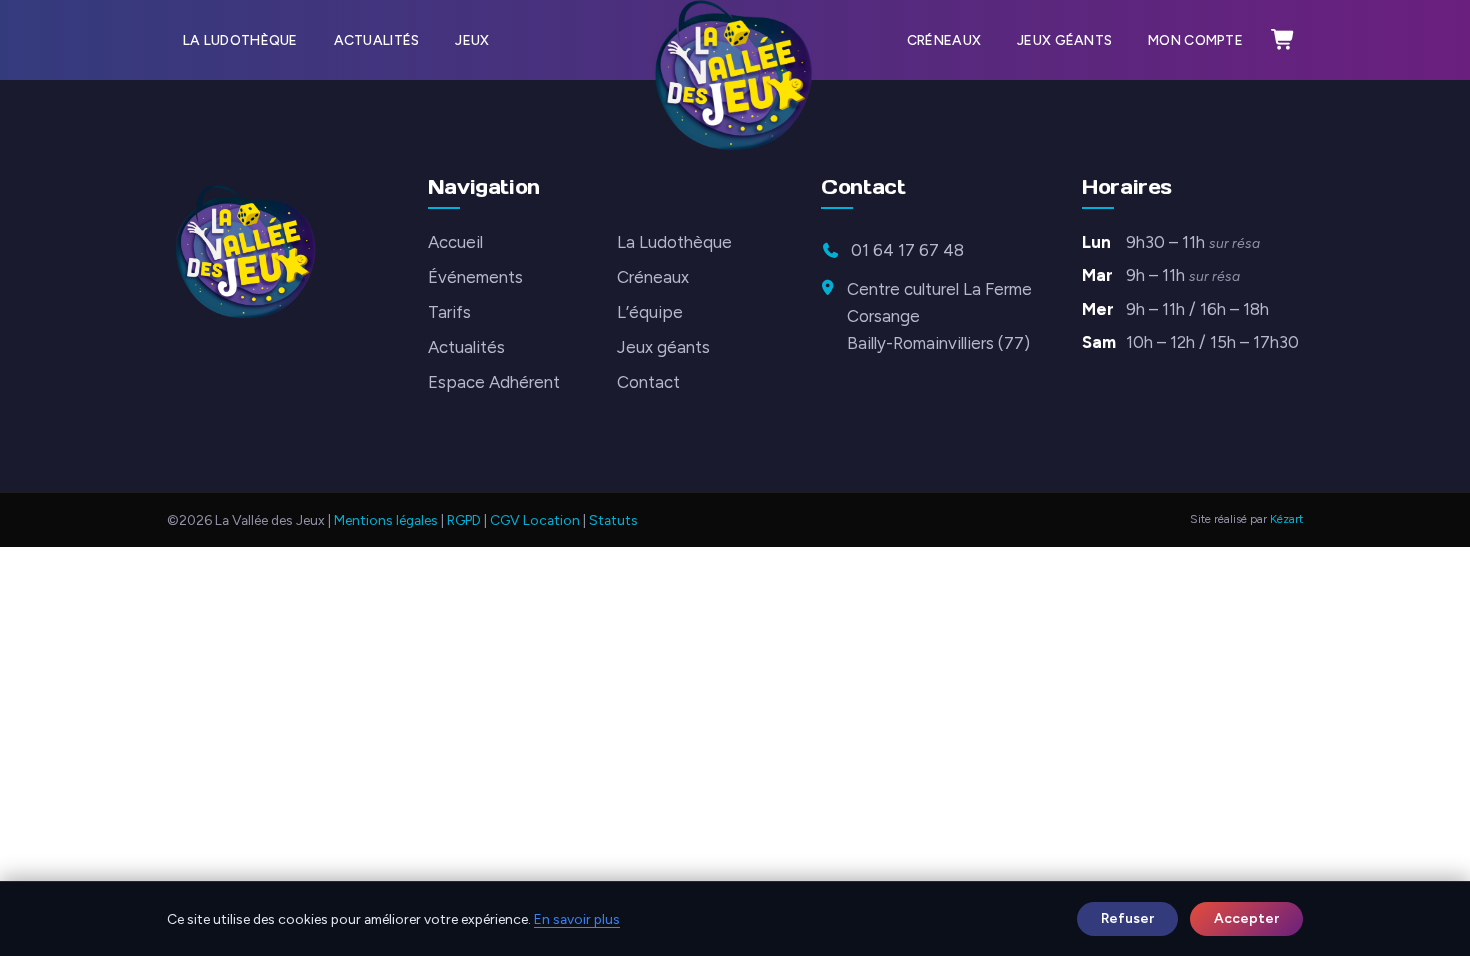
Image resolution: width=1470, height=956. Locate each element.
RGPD (464, 520)
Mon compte (1195, 40)
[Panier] (1283, 40)
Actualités (377, 40)
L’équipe (650, 312)
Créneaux (944, 40)
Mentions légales (386, 520)
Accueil (455, 242)
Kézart (1286, 519)
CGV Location (535, 520)
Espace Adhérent (494, 382)
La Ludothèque (240, 40)
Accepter (1246, 918)
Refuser (1127, 918)
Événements (475, 277)
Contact (648, 382)
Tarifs (449, 312)
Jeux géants (1064, 40)
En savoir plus (577, 919)
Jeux (472, 40)
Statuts (613, 520)
